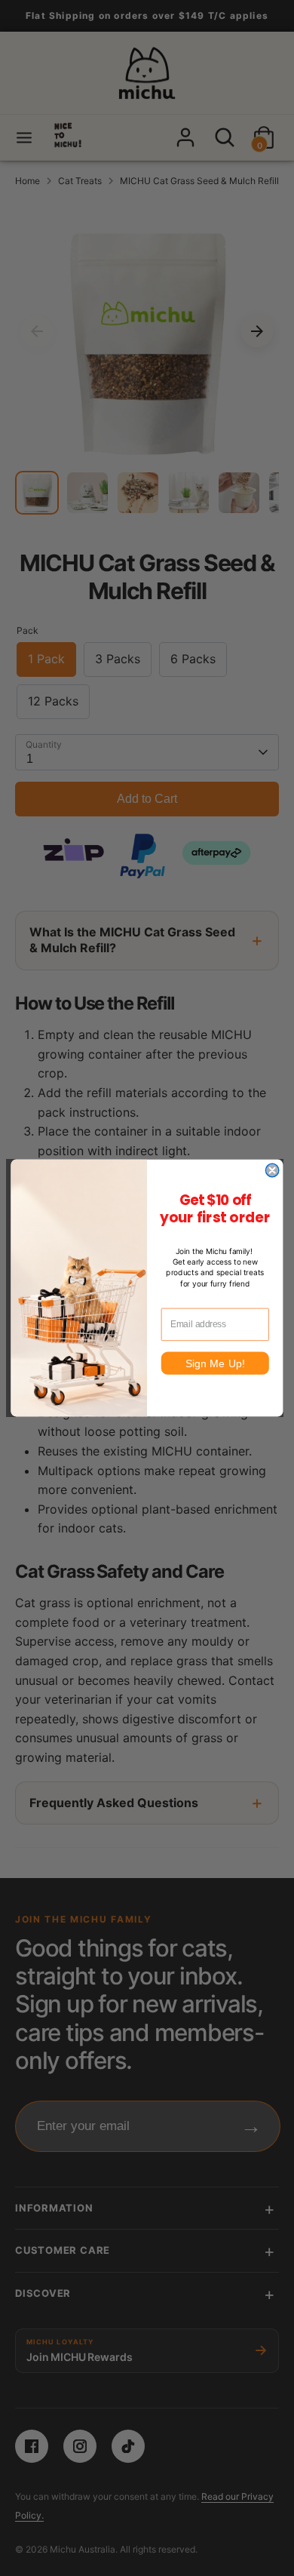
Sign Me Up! (215, 1363)
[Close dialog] (272, 1170)
